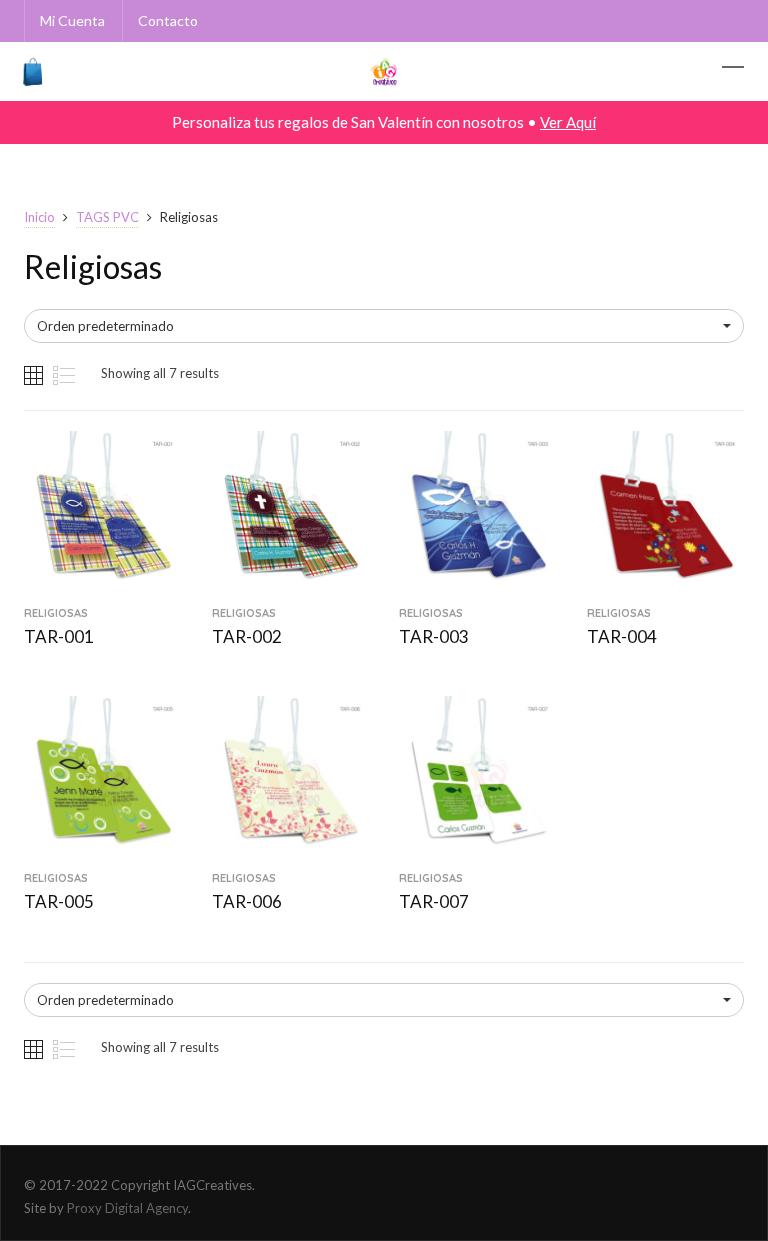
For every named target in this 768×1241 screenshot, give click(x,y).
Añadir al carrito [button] (102, 581)
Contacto (168, 20)
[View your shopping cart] (29, 72)
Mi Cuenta (72, 20)
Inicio (39, 217)
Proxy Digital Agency (127, 1208)
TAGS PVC (107, 217)
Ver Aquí (568, 122)
